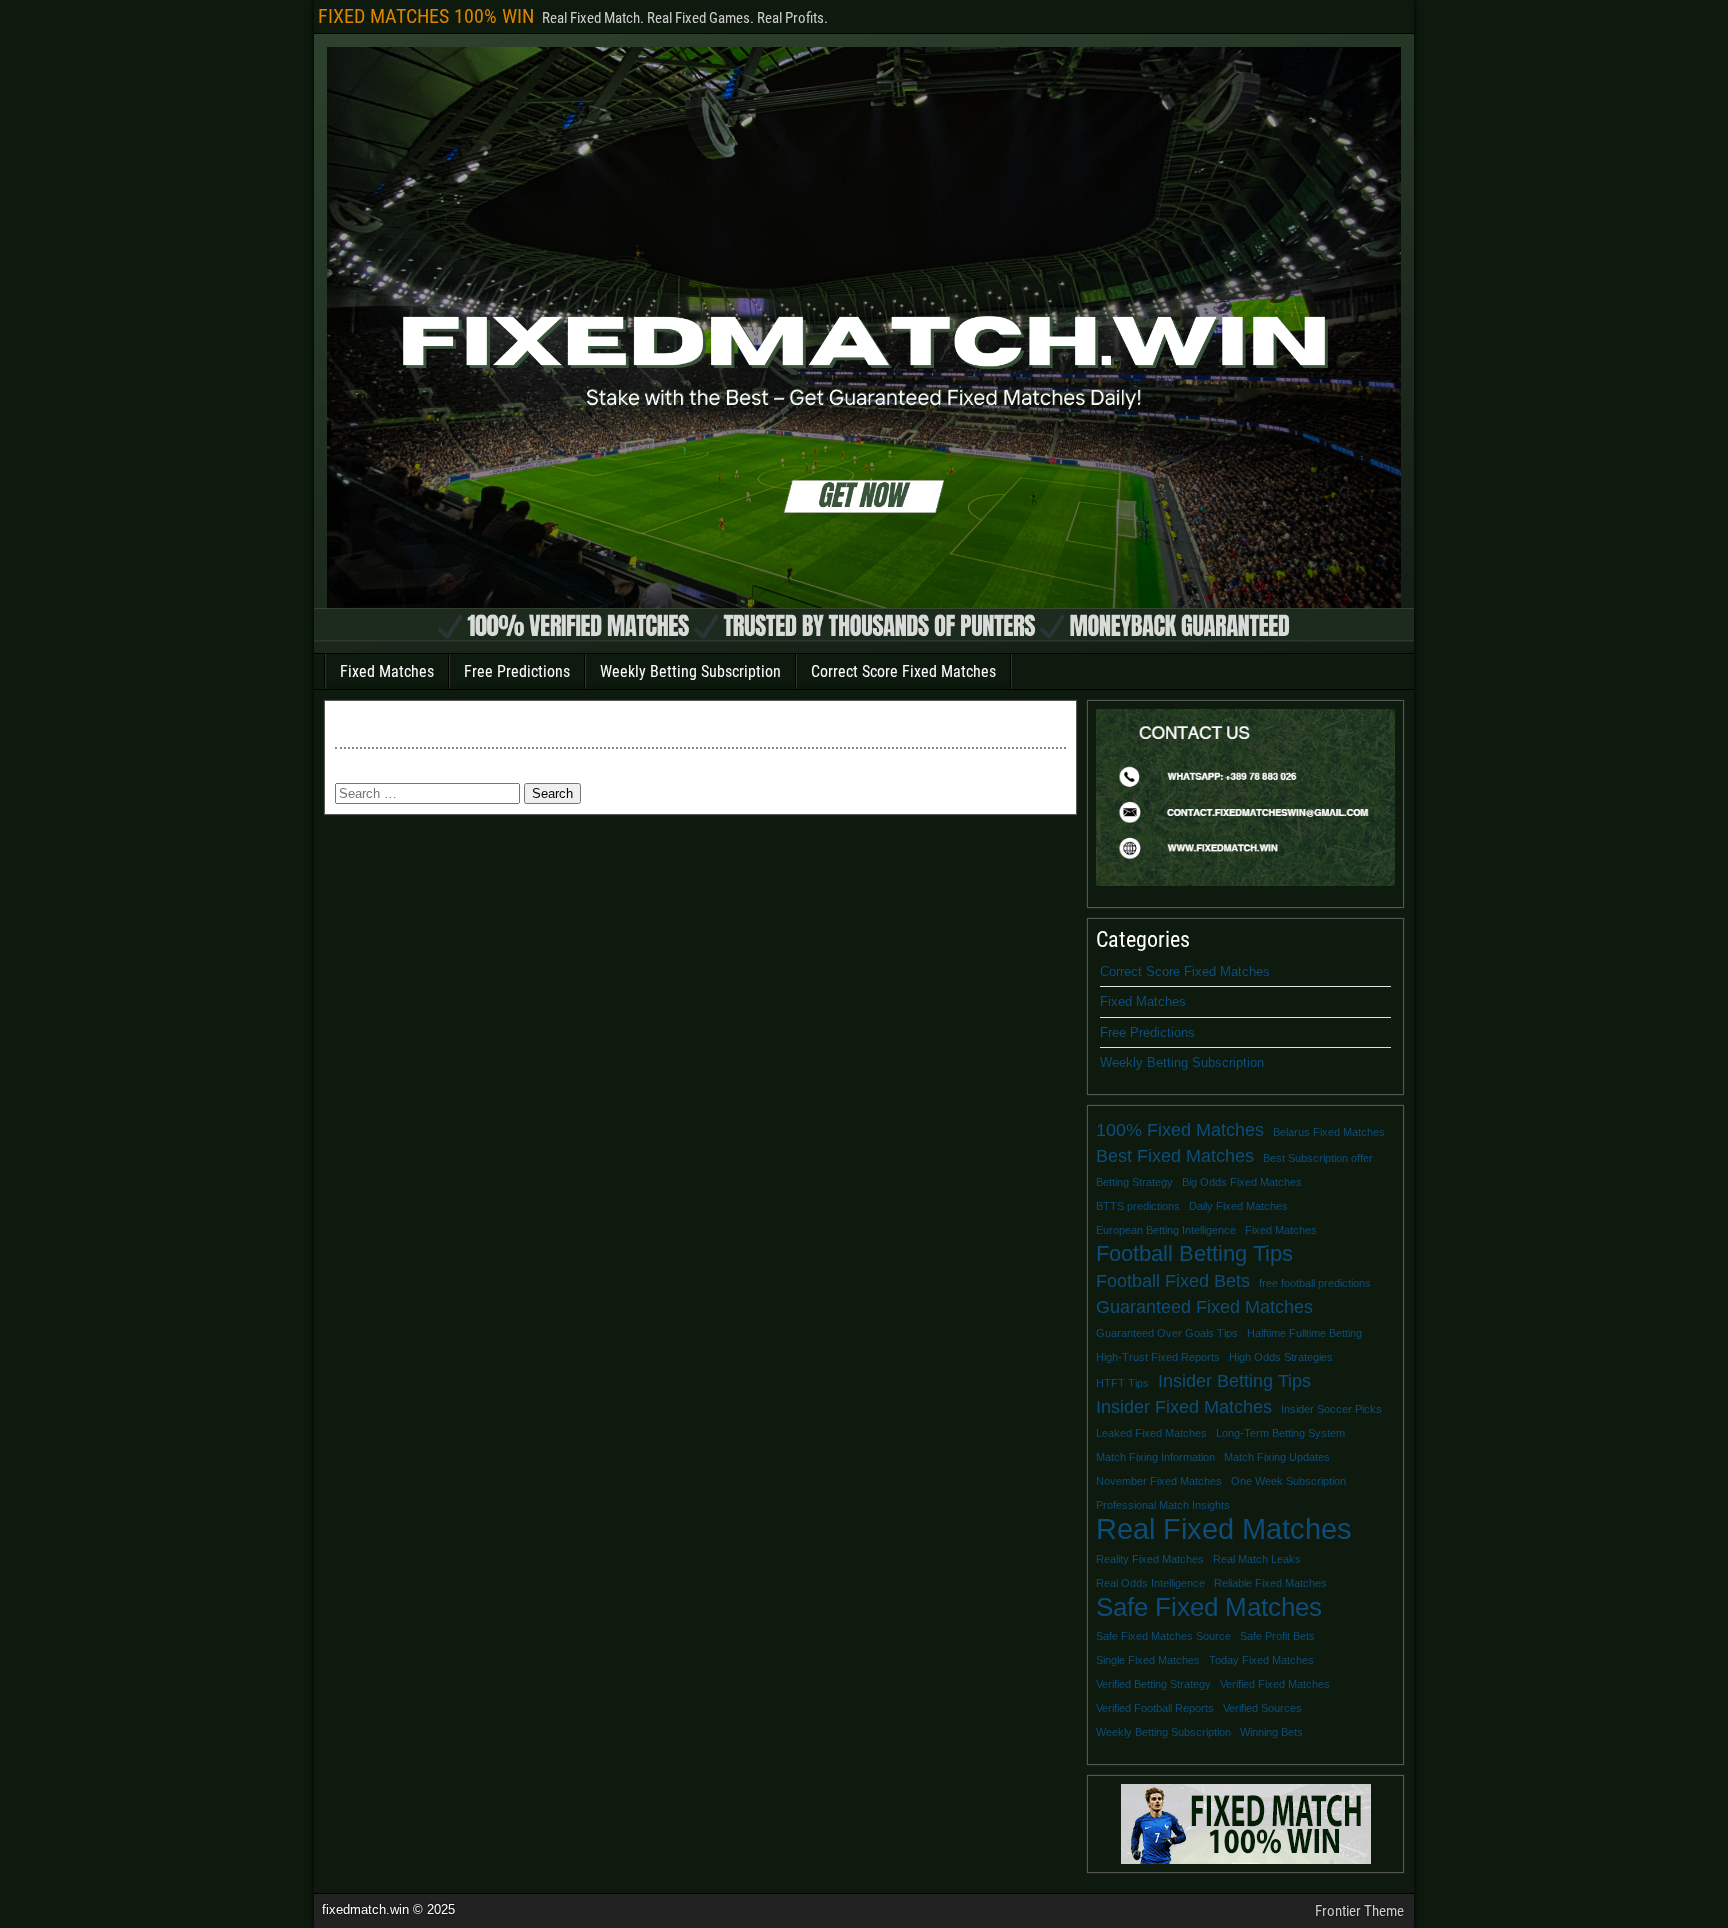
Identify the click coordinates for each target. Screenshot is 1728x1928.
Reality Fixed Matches (1150, 1559)
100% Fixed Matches (1180, 1130)
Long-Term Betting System (1280, 1433)
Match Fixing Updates (1277, 1457)
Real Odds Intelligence (1150, 1583)
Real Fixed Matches (1224, 1529)
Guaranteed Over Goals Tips (1167, 1333)
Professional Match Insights (1163, 1505)
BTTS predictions (1138, 1206)
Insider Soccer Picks (1331, 1409)
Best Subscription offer (1318, 1158)
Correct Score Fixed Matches (903, 671)
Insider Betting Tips (1234, 1381)
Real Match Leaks (1257, 1559)
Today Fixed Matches (1261, 1660)
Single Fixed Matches (1148, 1660)
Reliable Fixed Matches (1270, 1583)
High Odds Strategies (1281, 1357)
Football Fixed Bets (1173, 1281)
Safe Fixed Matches (1209, 1607)
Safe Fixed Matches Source (1163, 1636)
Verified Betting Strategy (1153, 1684)
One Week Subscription (1288, 1481)
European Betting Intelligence (1166, 1230)
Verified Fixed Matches (1275, 1684)
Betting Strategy (1134, 1182)
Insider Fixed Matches (1184, 1407)
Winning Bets (1271, 1732)
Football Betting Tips (1194, 1254)
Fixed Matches (387, 671)
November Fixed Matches (1159, 1481)
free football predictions (1315, 1283)
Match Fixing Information (1155, 1457)
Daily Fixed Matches (1238, 1206)
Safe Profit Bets (1277, 1636)
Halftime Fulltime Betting (1304, 1333)
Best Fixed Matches (1175, 1156)
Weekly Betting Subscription (690, 671)
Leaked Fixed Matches (1151, 1433)
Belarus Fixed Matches (1329, 1132)
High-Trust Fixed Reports (1158, 1357)
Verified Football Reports (1155, 1708)
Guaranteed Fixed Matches (1204, 1307)
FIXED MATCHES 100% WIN (426, 16)
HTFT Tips (1122, 1383)
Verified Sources (1262, 1708)
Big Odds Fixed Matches (1242, 1182)
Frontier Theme (1359, 1911)
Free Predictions (517, 671)
